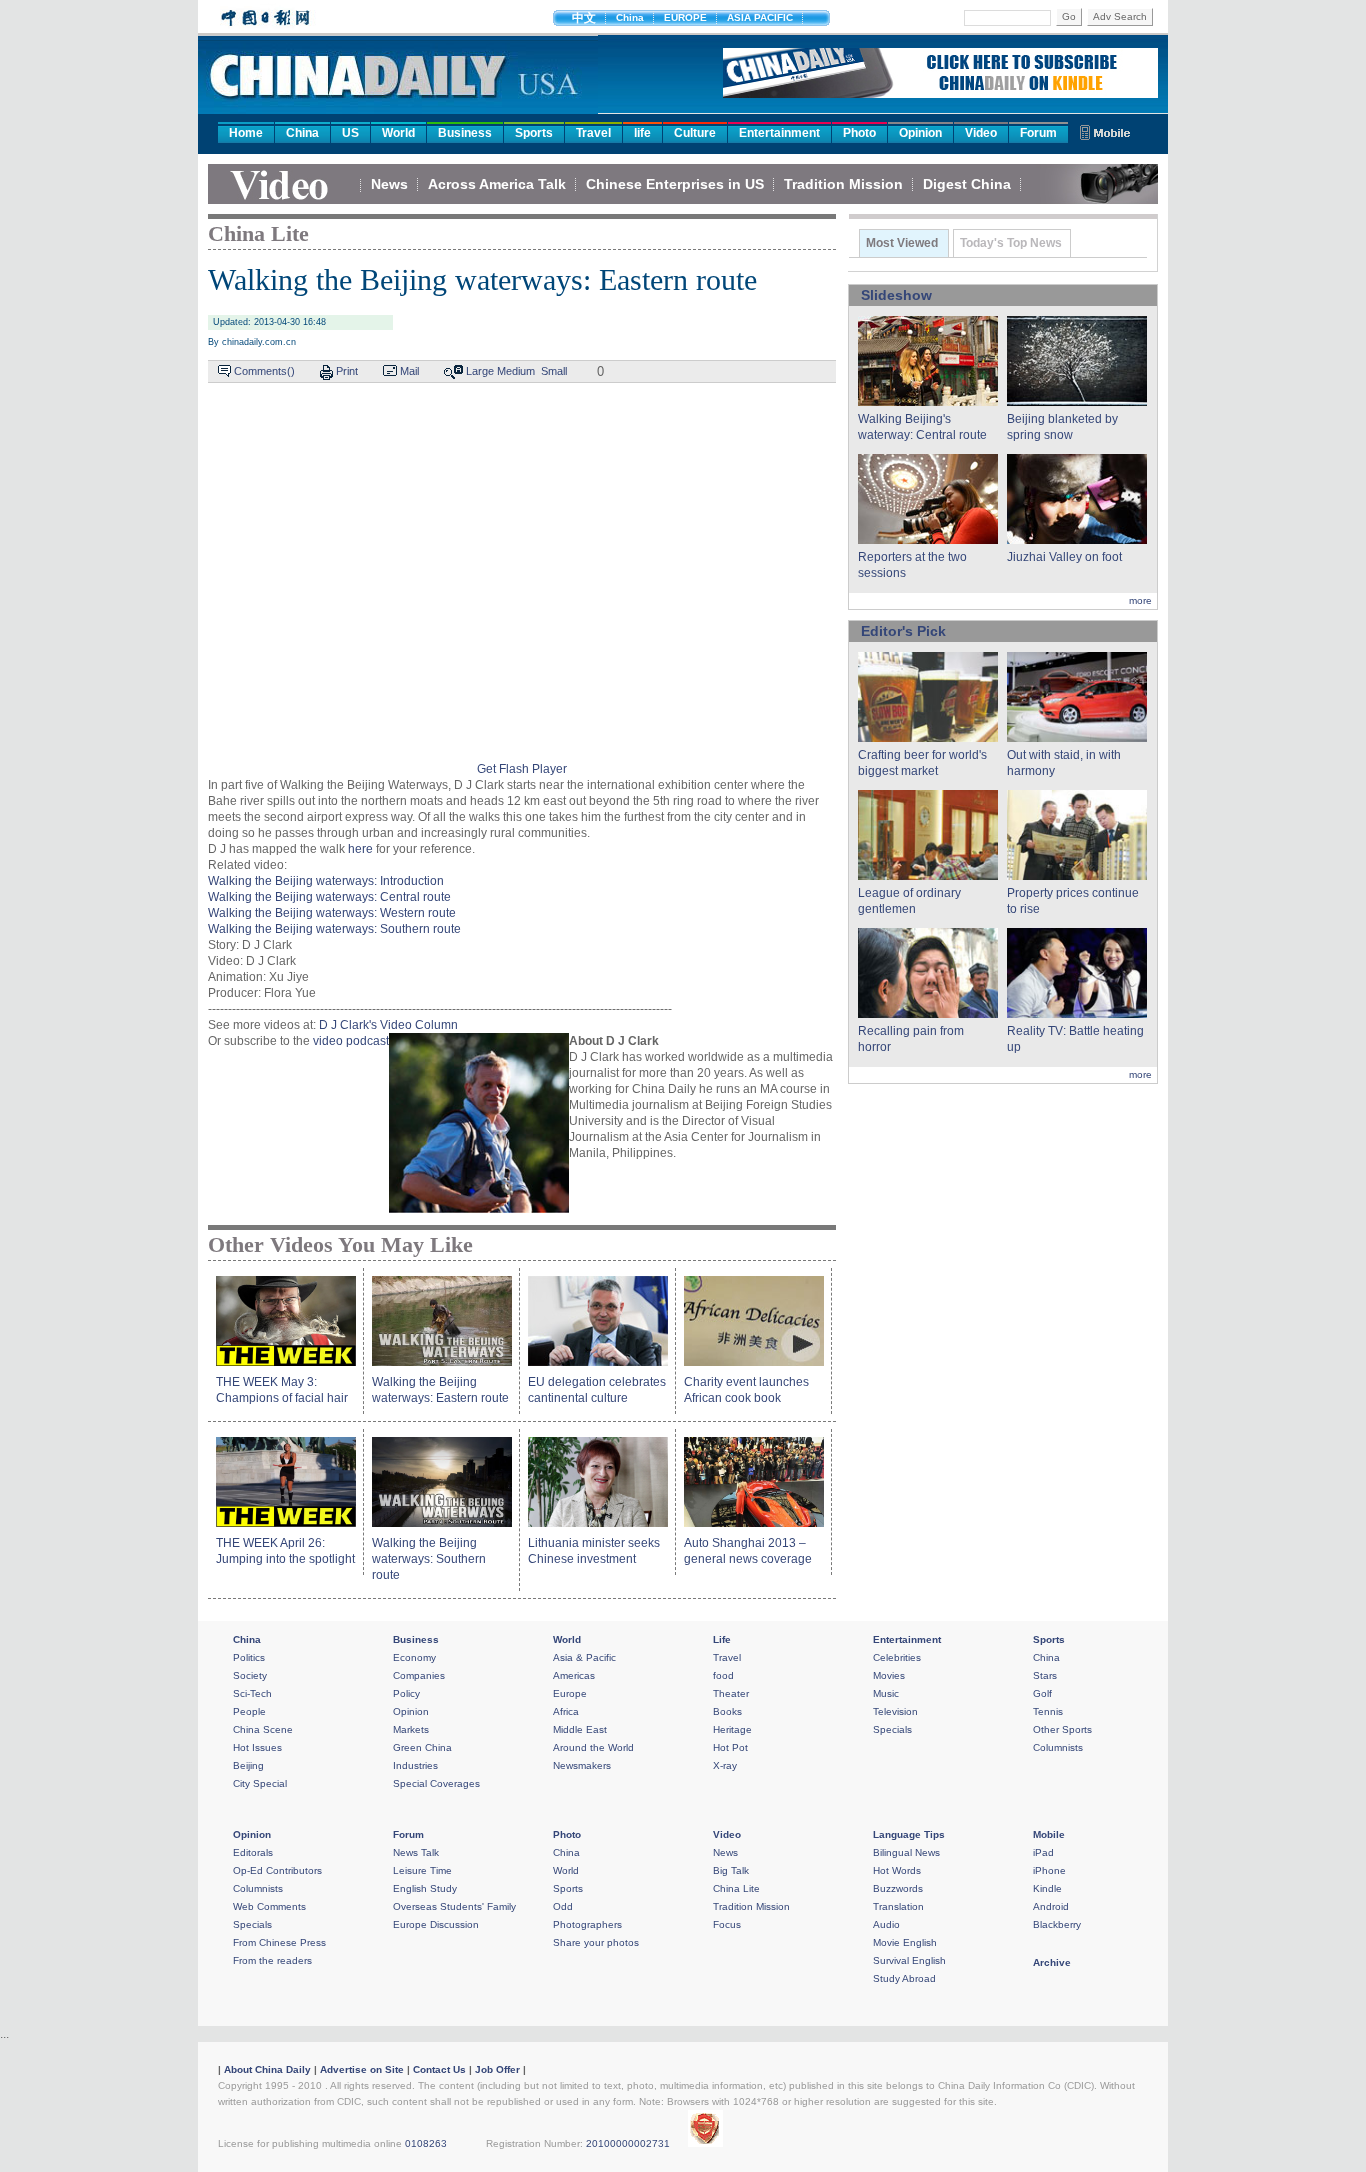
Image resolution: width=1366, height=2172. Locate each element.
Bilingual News (906, 1852)
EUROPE (685, 17)
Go (1069, 16)
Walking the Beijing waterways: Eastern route (440, 1390)
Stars (1045, 1675)
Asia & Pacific (584, 1657)
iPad (1043, 1852)
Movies (889, 1675)
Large (480, 371)
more (1140, 600)
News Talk (416, 1852)
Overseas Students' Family (454, 1906)
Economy (414, 1657)
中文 (584, 18)
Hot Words (897, 1870)
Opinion (920, 133)
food (723, 1675)
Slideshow (896, 295)
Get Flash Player (522, 769)
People (249, 1711)
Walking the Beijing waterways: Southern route (334, 929)
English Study (425, 1888)
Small (554, 371)
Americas (574, 1675)
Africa (566, 1711)
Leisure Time (422, 1870)
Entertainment (779, 133)
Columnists (1058, 1747)
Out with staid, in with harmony (1064, 763)
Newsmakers (582, 1765)
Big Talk (731, 1870)
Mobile (1049, 1834)
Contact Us (439, 2069)
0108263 (426, 2143)
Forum (1038, 133)
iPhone (1049, 1870)
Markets (411, 1729)
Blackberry (1057, 1924)
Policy (406, 1693)
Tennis (1048, 1711)
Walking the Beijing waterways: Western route (332, 913)
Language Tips (909, 1834)
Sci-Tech (252, 1693)
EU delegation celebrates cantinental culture (597, 1390)
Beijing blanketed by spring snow (1062, 427)
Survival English (909, 1960)
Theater (731, 1693)
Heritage (732, 1729)
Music (886, 1693)
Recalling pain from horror (911, 1039)
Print (347, 371)
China (630, 17)
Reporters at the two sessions (912, 565)
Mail (409, 371)
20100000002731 (628, 2143)
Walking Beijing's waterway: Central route (922, 427)
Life (722, 1639)
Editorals (253, 1852)
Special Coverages (436, 1783)
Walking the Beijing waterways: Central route (329, 897)
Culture (695, 133)
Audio (886, 1924)
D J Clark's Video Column (388, 1025)
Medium (516, 371)
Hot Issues (257, 1747)
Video (981, 133)
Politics (249, 1657)
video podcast (351, 1041)
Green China (422, 1747)
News (389, 184)
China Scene (263, 1729)
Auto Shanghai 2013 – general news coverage (748, 1551)
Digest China (967, 184)
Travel (593, 133)
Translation (898, 1906)
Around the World (593, 1747)
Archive (1052, 1962)
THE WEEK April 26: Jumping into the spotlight (285, 1551)
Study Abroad (904, 1978)
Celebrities (897, 1657)
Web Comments (269, 1906)
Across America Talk (497, 184)
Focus (727, 1924)
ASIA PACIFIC (760, 17)
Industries (415, 1765)
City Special (260, 1783)
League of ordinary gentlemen (909, 901)
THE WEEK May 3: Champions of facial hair (282, 1390)
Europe (570, 1693)
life (642, 133)
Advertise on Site (362, 2069)
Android (1051, 1906)
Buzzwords (898, 1888)
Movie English (905, 1942)
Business (465, 133)
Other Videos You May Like (340, 1244)
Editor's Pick (903, 631)
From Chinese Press (279, 1942)
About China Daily (267, 2069)
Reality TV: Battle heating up (1075, 1039)
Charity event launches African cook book (746, 1390)
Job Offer (497, 2069)
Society (250, 1675)
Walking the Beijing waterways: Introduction (326, 881)
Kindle (1047, 1888)
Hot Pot (730, 1747)
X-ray (725, 1765)
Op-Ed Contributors (277, 1870)
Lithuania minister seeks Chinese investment (594, 1551)
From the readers (272, 1960)
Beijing (248, 1765)
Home (246, 133)
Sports (534, 133)
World (398, 133)
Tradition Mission (843, 184)
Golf (1042, 1693)
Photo (859, 133)
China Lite (258, 233)
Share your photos (596, 1942)
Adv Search (1120, 16)
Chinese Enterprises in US (675, 184)
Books (727, 1711)
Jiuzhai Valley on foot (1064, 557)
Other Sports (1062, 1729)
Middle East (580, 1729)
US (350, 133)
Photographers (587, 1924)
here (360, 849)
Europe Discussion (436, 1924)
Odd (563, 1906)
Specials (892, 1729)
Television (895, 1711)
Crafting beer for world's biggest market (922, 763)
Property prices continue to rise (1073, 901)
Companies (419, 1675)
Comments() (264, 371)
